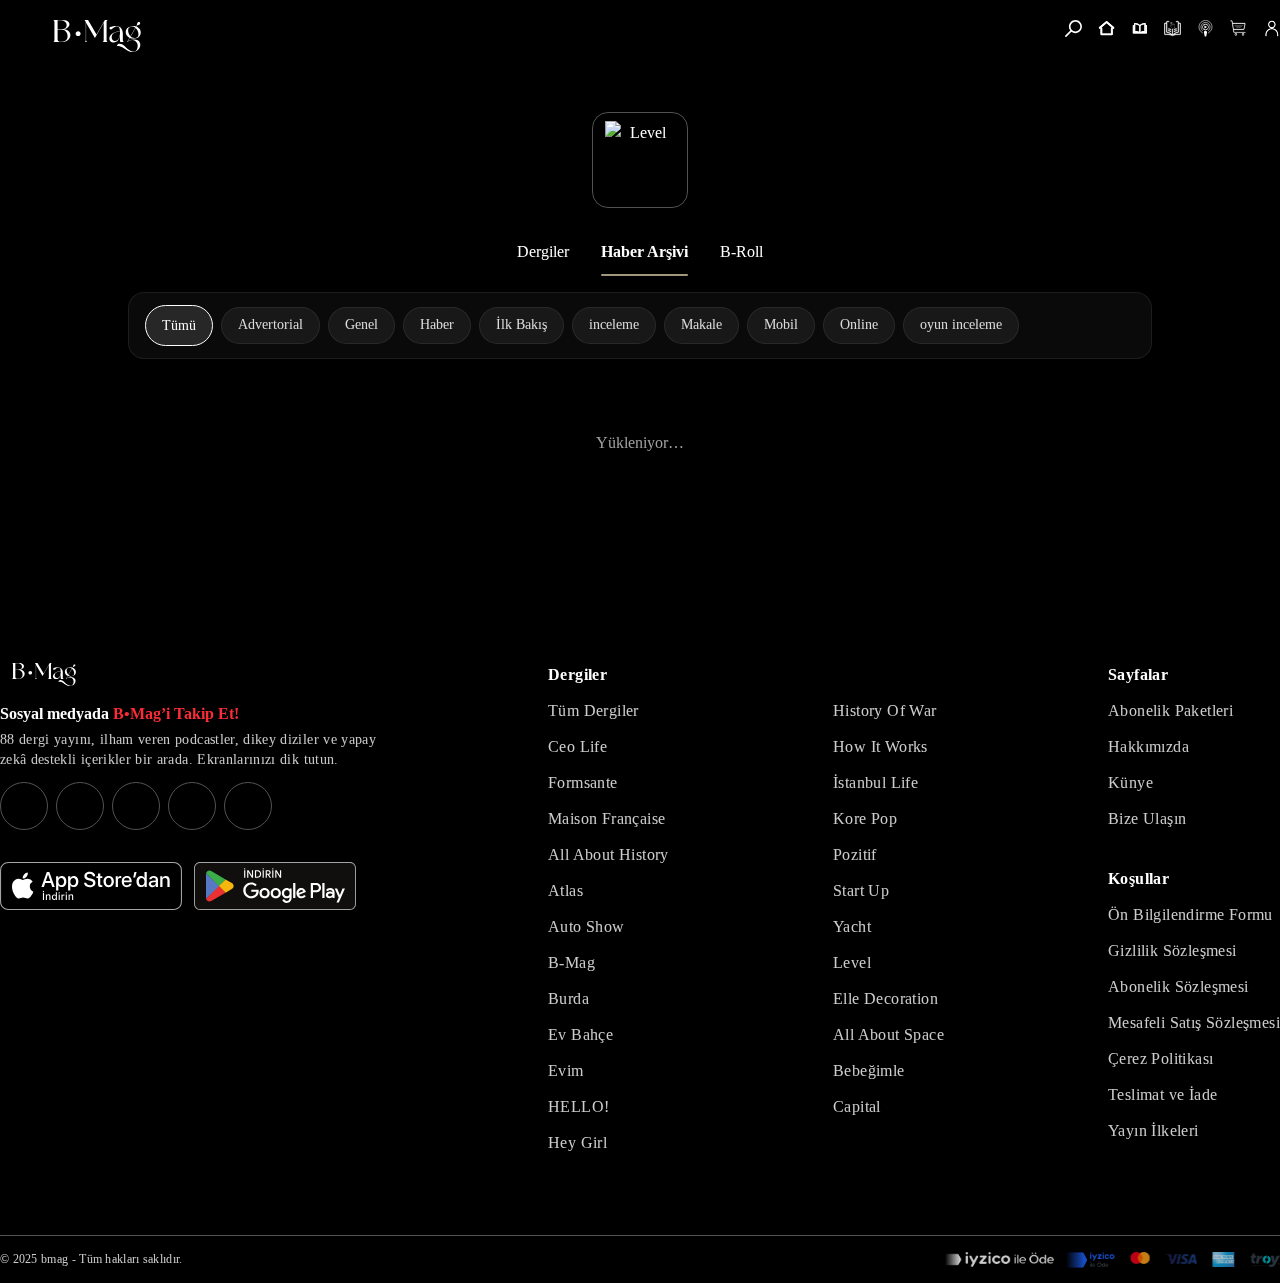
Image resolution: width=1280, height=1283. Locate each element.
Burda (568, 998)
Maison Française (606, 818)
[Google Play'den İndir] (275, 886)
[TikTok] (248, 806)
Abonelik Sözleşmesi (1178, 986)
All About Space (888, 1034)
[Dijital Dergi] (1172, 28)
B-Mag (571, 962)
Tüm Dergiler (593, 710)
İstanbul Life (875, 782)
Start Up (861, 890)
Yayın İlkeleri (1153, 1130)
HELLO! (578, 1106)
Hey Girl (577, 1142)
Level (852, 962)
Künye (1130, 782)
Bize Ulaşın (1147, 818)
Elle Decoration (885, 998)
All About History (608, 854)
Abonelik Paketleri (1170, 710)
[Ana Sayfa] (44, 674)
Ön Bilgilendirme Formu (1190, 914)
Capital (857, 1106)
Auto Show (586, 926)
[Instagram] (24, 806)
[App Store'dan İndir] (91, 886)
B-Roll (741, 251)
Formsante (583, 782)
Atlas (565, 890)
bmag (54, 1259)
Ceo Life (577, 746)
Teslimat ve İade (1162, 1094)
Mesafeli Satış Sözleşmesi (1194, 1022)
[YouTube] (80, 806)
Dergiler (543, 251)
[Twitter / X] (136, 806)
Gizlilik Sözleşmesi (1172, 950)
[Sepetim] (1238, 28)
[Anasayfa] (1106, 28)
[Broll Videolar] (1205, 28)
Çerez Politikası (1160, 1058)
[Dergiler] (1139, 28)
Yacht (852, 926)
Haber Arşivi (644, 251)
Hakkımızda (1148, 746)
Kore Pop (865, 818)
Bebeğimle (869, 1070)
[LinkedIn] (192, 806)
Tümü (179, 325)
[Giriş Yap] (1271, 28)
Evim (566, 1070)
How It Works (880, 746)
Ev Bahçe (580, 1034)
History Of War (885, 710)
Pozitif (855, 854)
